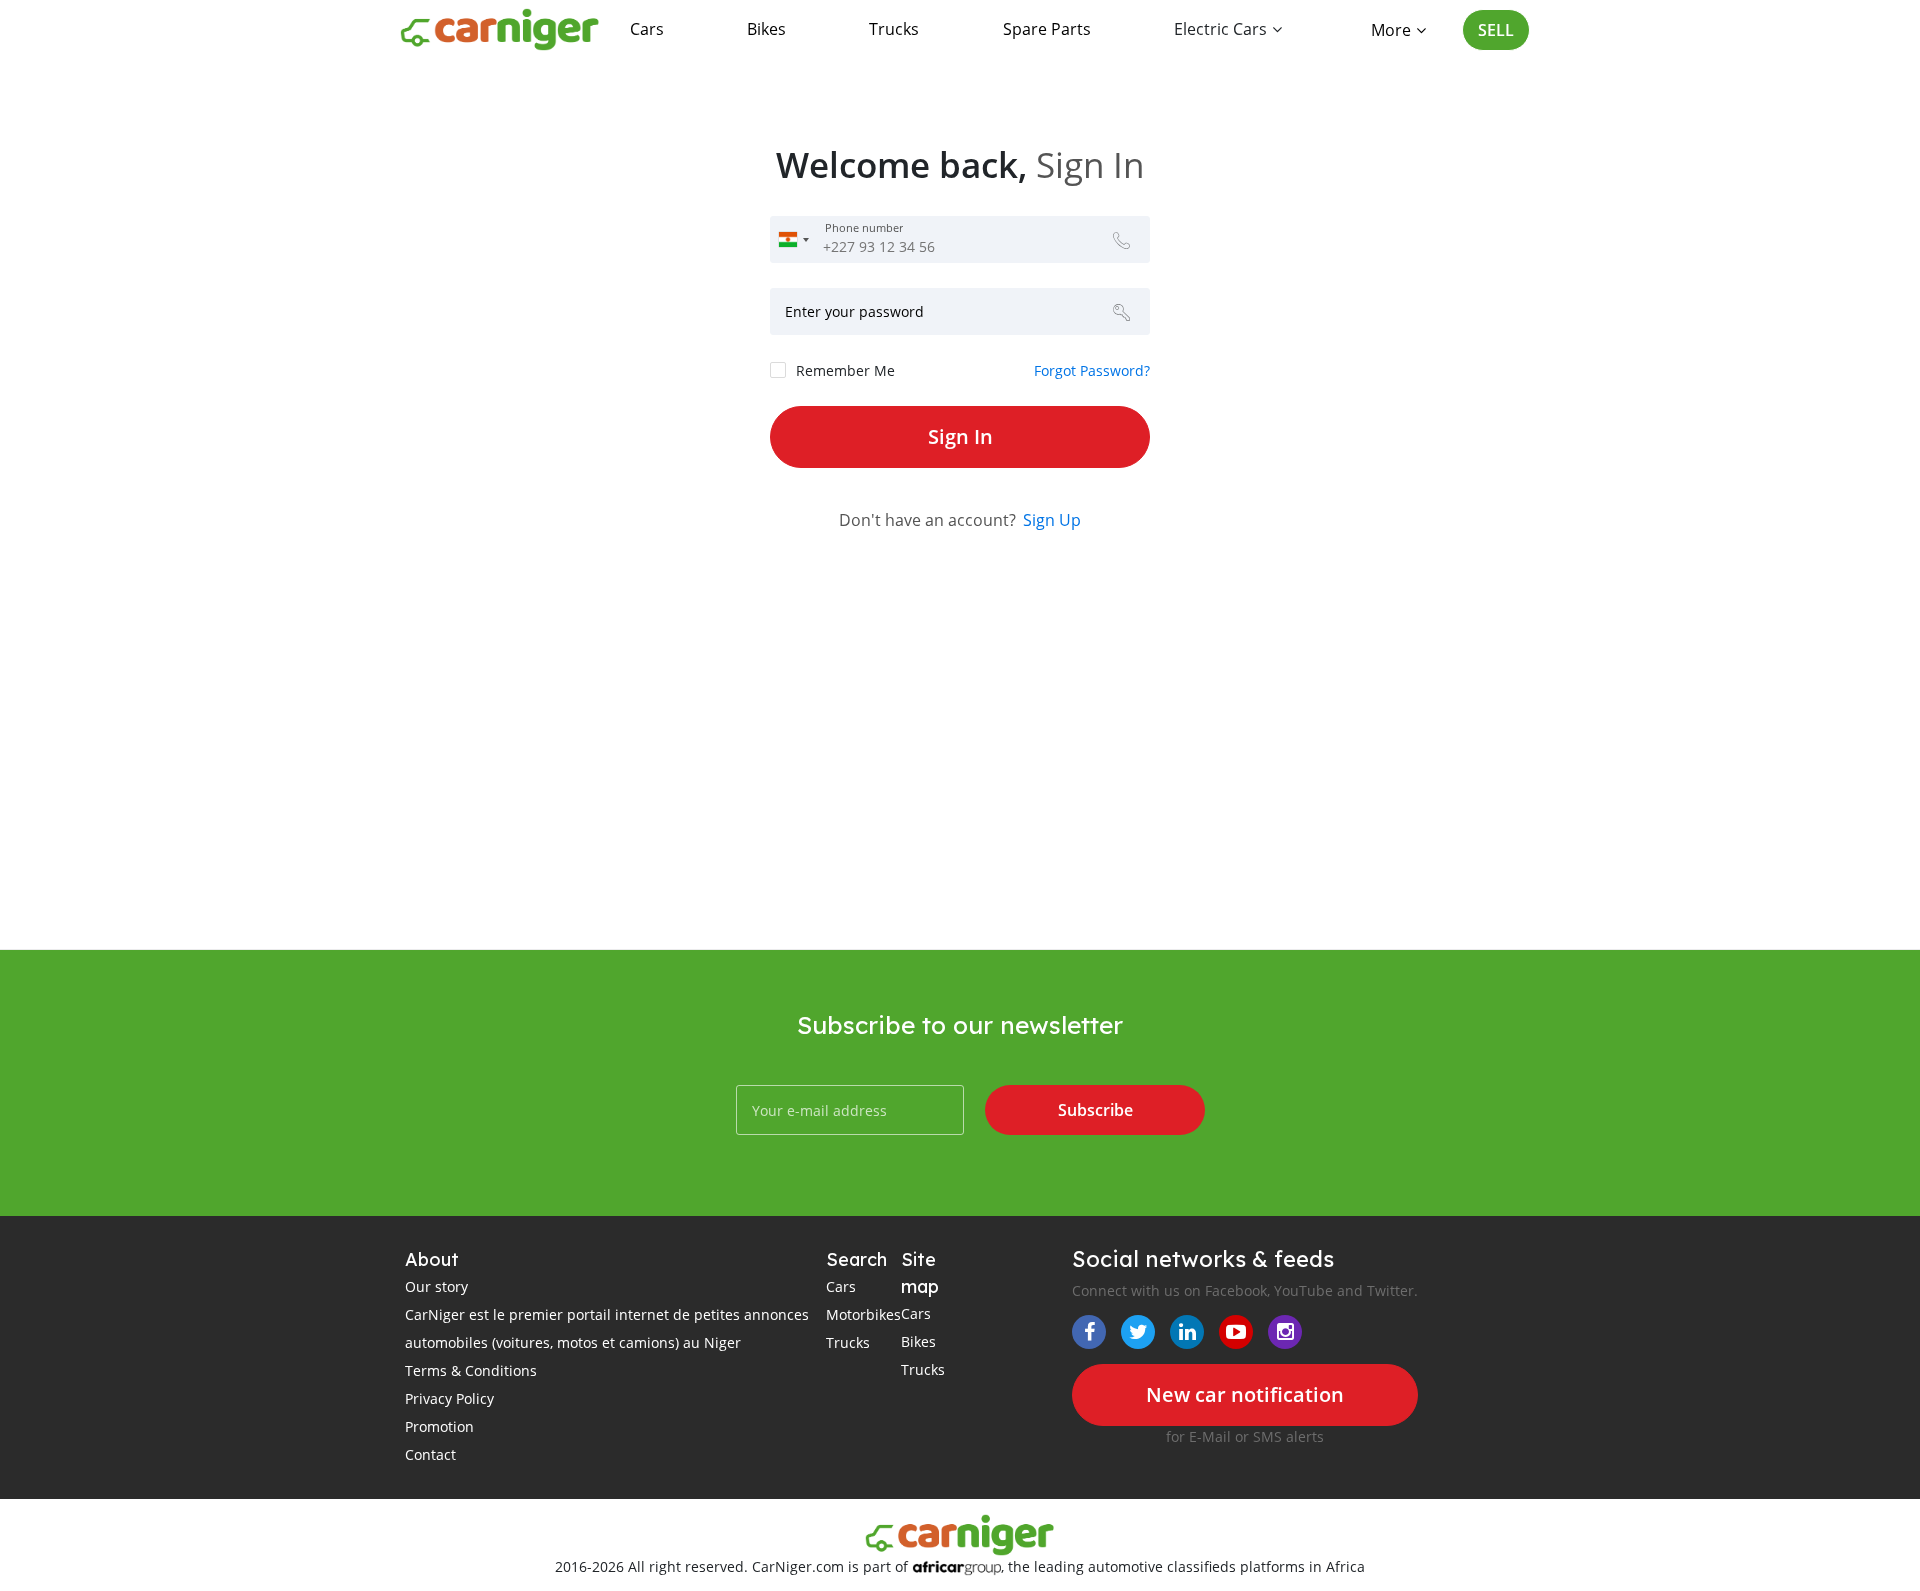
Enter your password (854, 311)
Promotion (439, 1426)
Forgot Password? (1092, 370)
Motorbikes (863, 1314)
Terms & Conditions (471, 1370)
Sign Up (1052, 520)
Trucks (894, 29)
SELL (1496, 30)
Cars (647, 29)
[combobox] (793, 239)
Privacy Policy (449, 1398)
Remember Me (845, 370)
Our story (436, 1286)
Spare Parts (1047, 29)
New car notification (1245, 1394)
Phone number (864, 228)
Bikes (766, 29)
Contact (430, 1454)
